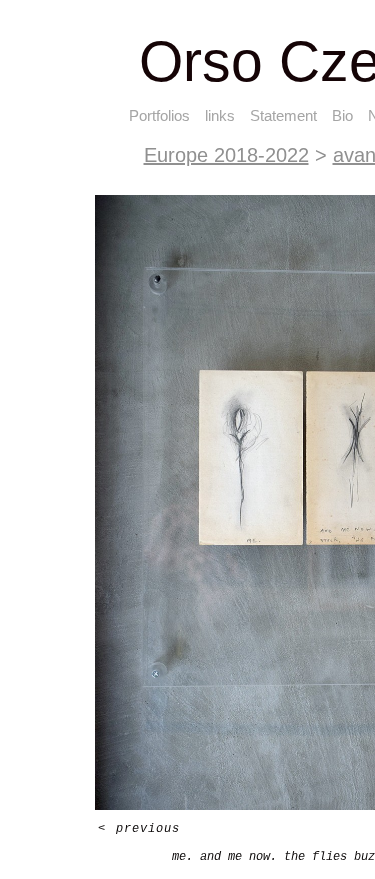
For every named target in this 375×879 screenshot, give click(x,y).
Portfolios (145, 115)
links (222, 115)
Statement (295, 115)
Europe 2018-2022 (205, 155)
